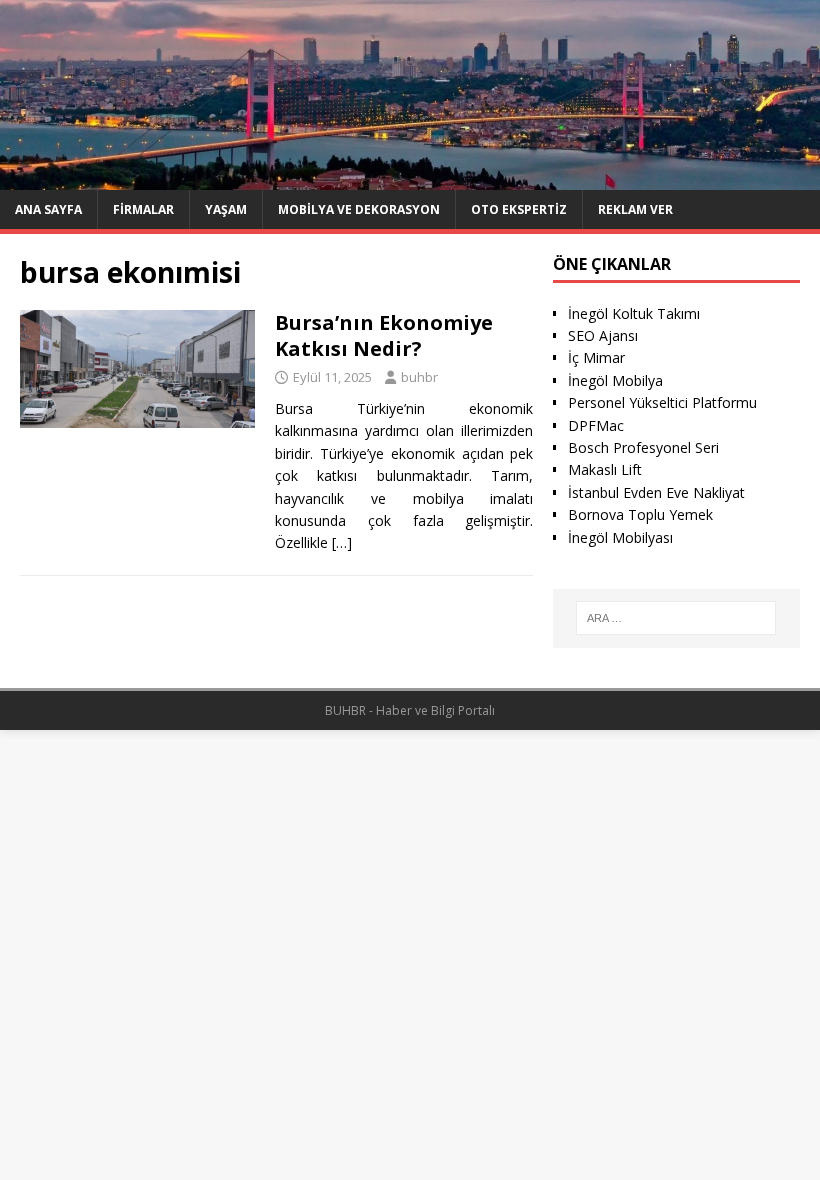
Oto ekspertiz (519, 209)
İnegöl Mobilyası (620, 537)
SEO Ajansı (603, 335)
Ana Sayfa (48, 209)
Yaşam (226, 209)
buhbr (419, 377)
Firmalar (143, 209)
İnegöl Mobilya (615, 380)
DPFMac (596, 425)
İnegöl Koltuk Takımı (634, 313)
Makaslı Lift (605, 469)
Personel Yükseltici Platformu (662, 402)
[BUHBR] (410, 177)
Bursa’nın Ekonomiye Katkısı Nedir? (384, 335)
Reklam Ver (635, 209)
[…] (342, 542)
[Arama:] (676, 618)
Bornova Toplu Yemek (640, 514)
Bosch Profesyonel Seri (643, 447)
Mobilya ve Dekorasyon (359, 209)
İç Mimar (596, 357)
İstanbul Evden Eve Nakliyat (656, 492)
